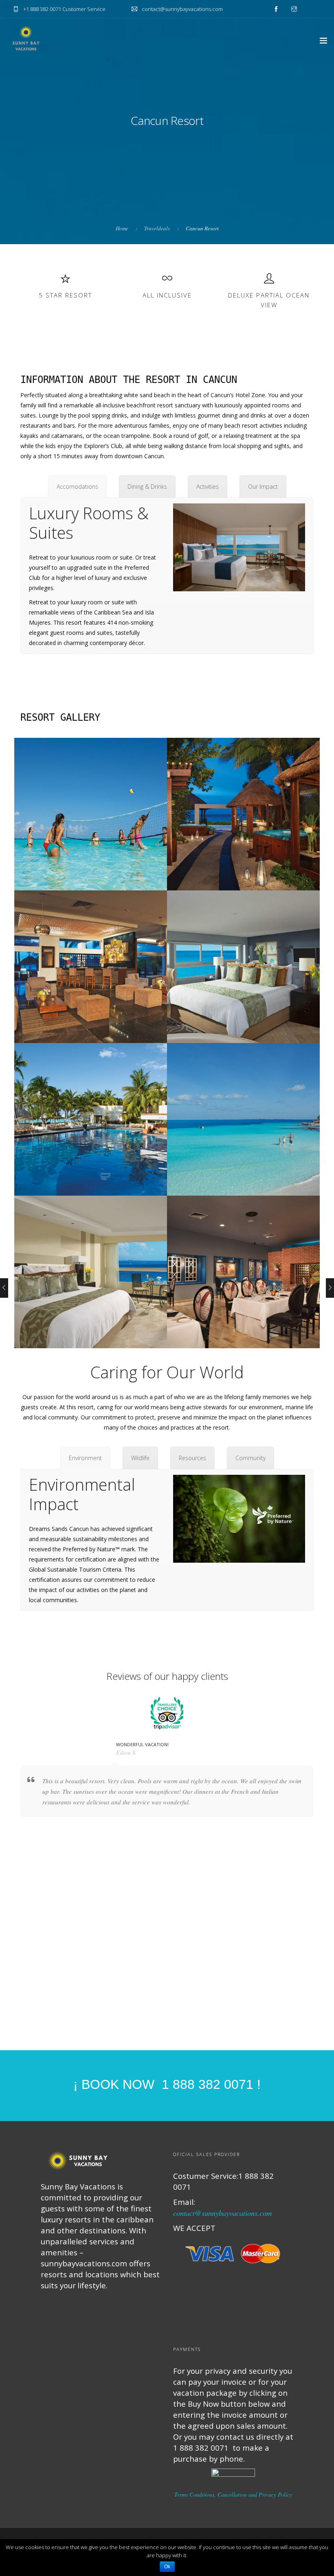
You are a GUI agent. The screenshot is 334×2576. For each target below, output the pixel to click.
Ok (167, 2567)
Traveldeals (157, 228)
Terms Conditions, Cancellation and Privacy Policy (233, 2494)
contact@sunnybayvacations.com (222, 2213)
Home (122, 228)
